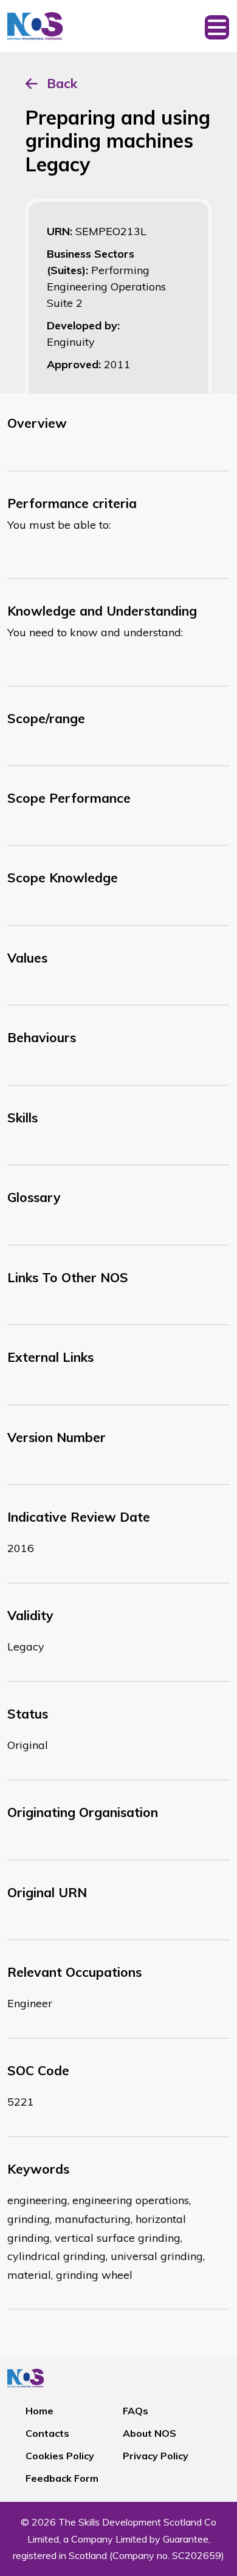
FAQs (136, 2411)
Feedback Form (62, 2478)
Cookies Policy (60, 2456)
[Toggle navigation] (217, 26)
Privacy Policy (156, 2456)
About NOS (149, 2433)
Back (62, 83)
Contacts (47, 2433)
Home (39, 2411)
